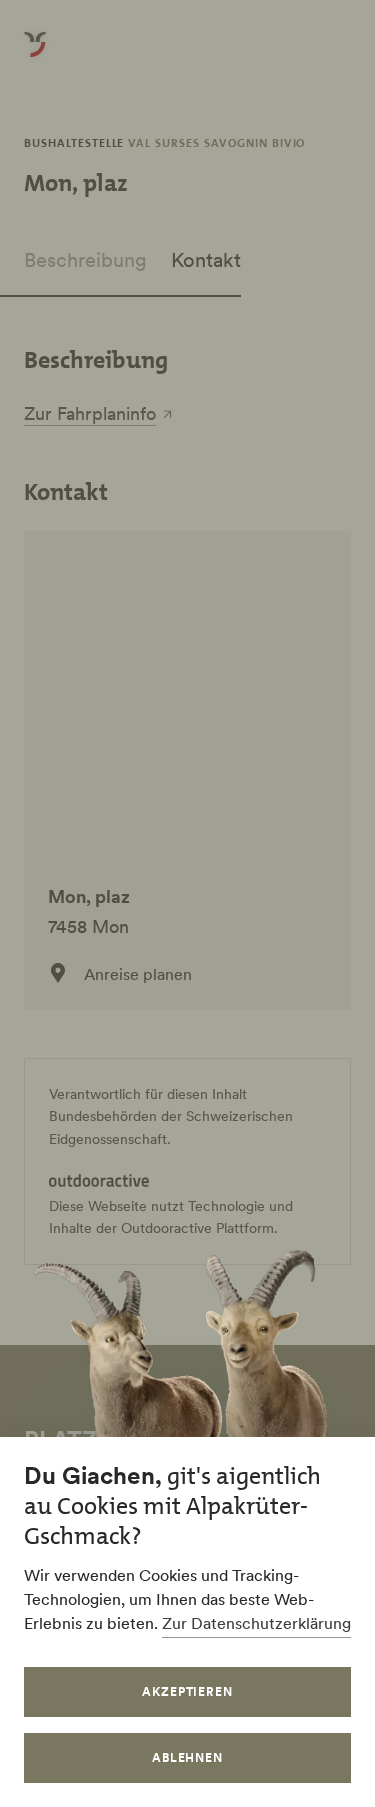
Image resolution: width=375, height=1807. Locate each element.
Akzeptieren (188, 1691)
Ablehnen (188, 1757)
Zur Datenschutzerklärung (256, 1623)
